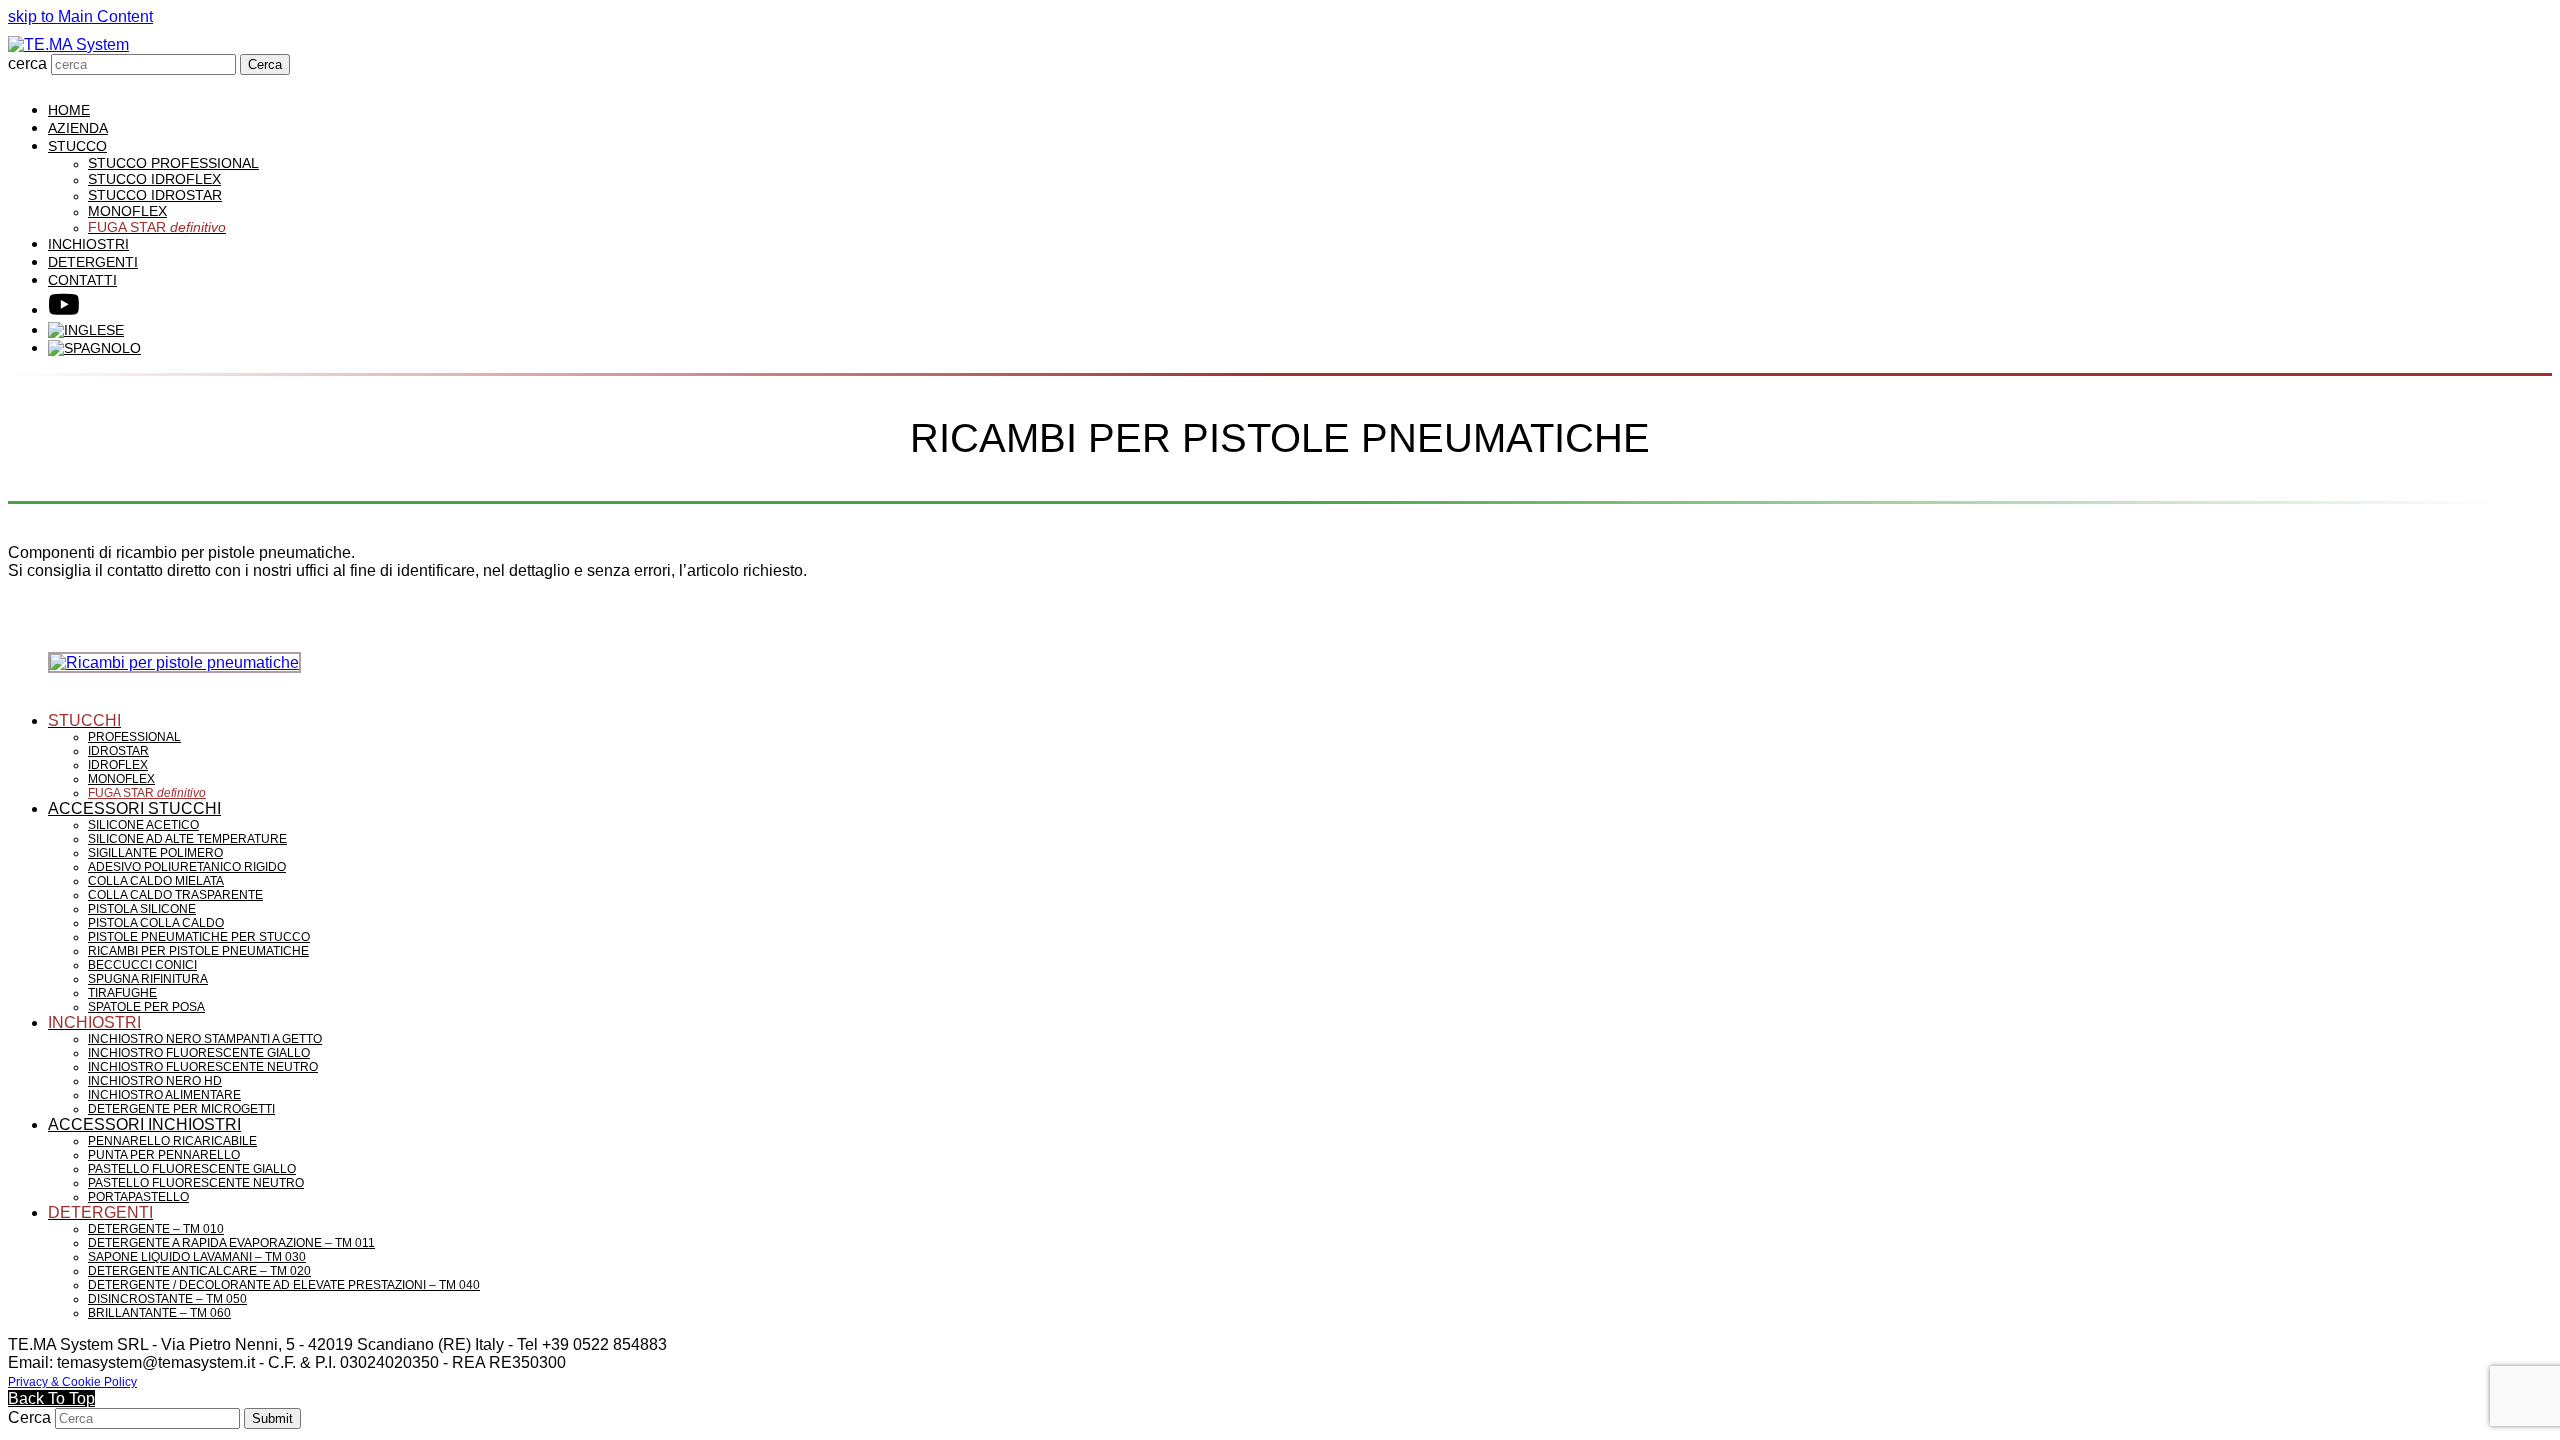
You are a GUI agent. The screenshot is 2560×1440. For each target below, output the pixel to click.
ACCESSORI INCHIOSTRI (144, 1124)
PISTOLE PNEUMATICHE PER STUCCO (199, 937)
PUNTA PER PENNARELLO (164, 1155)
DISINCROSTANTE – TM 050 (167, 1299)
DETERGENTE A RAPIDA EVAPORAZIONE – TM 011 (231, 1243)
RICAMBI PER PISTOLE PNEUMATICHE (198, 951)
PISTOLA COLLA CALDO (156, 923)
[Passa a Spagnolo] (94, 347)
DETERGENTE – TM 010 (156, 1229)
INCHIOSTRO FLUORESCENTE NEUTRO (203, 1067)
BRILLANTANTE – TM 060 (159, 1313)
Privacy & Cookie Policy (72, 1382)
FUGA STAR (147, 793)
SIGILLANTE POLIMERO (155, 853)
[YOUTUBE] (64, 309)
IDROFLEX (118, 765)
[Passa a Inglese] (86, 329)
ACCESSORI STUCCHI (134, 808)
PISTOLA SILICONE (142, 909)
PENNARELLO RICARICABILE (172, 1141)
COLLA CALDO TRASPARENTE (175, 895)
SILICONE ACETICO (143, 825)
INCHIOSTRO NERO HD (155, 1081)
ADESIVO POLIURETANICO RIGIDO (187, 867)
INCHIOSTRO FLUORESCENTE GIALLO (199, 1053)
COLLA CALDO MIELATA (156, 881)
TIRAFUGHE (122, 993)
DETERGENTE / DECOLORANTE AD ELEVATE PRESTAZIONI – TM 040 (284, 1285)
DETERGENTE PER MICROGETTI (181, 1109)
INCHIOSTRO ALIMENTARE (164, 1095)
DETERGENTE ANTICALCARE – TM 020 (199, 1271)
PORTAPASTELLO (138, 1197)
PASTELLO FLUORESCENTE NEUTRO (196, 1183)
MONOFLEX (121, 779)
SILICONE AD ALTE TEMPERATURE (187, 839)
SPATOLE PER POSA (146, 1007)
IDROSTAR (118, 751)
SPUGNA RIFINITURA (148, 979)
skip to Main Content (80, 16)
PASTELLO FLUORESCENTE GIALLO (192, 1169)
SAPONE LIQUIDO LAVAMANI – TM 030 (197, 1257)
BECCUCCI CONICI (142, 965)
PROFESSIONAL (134, 737)
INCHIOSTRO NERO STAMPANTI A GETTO (205, 1039)
